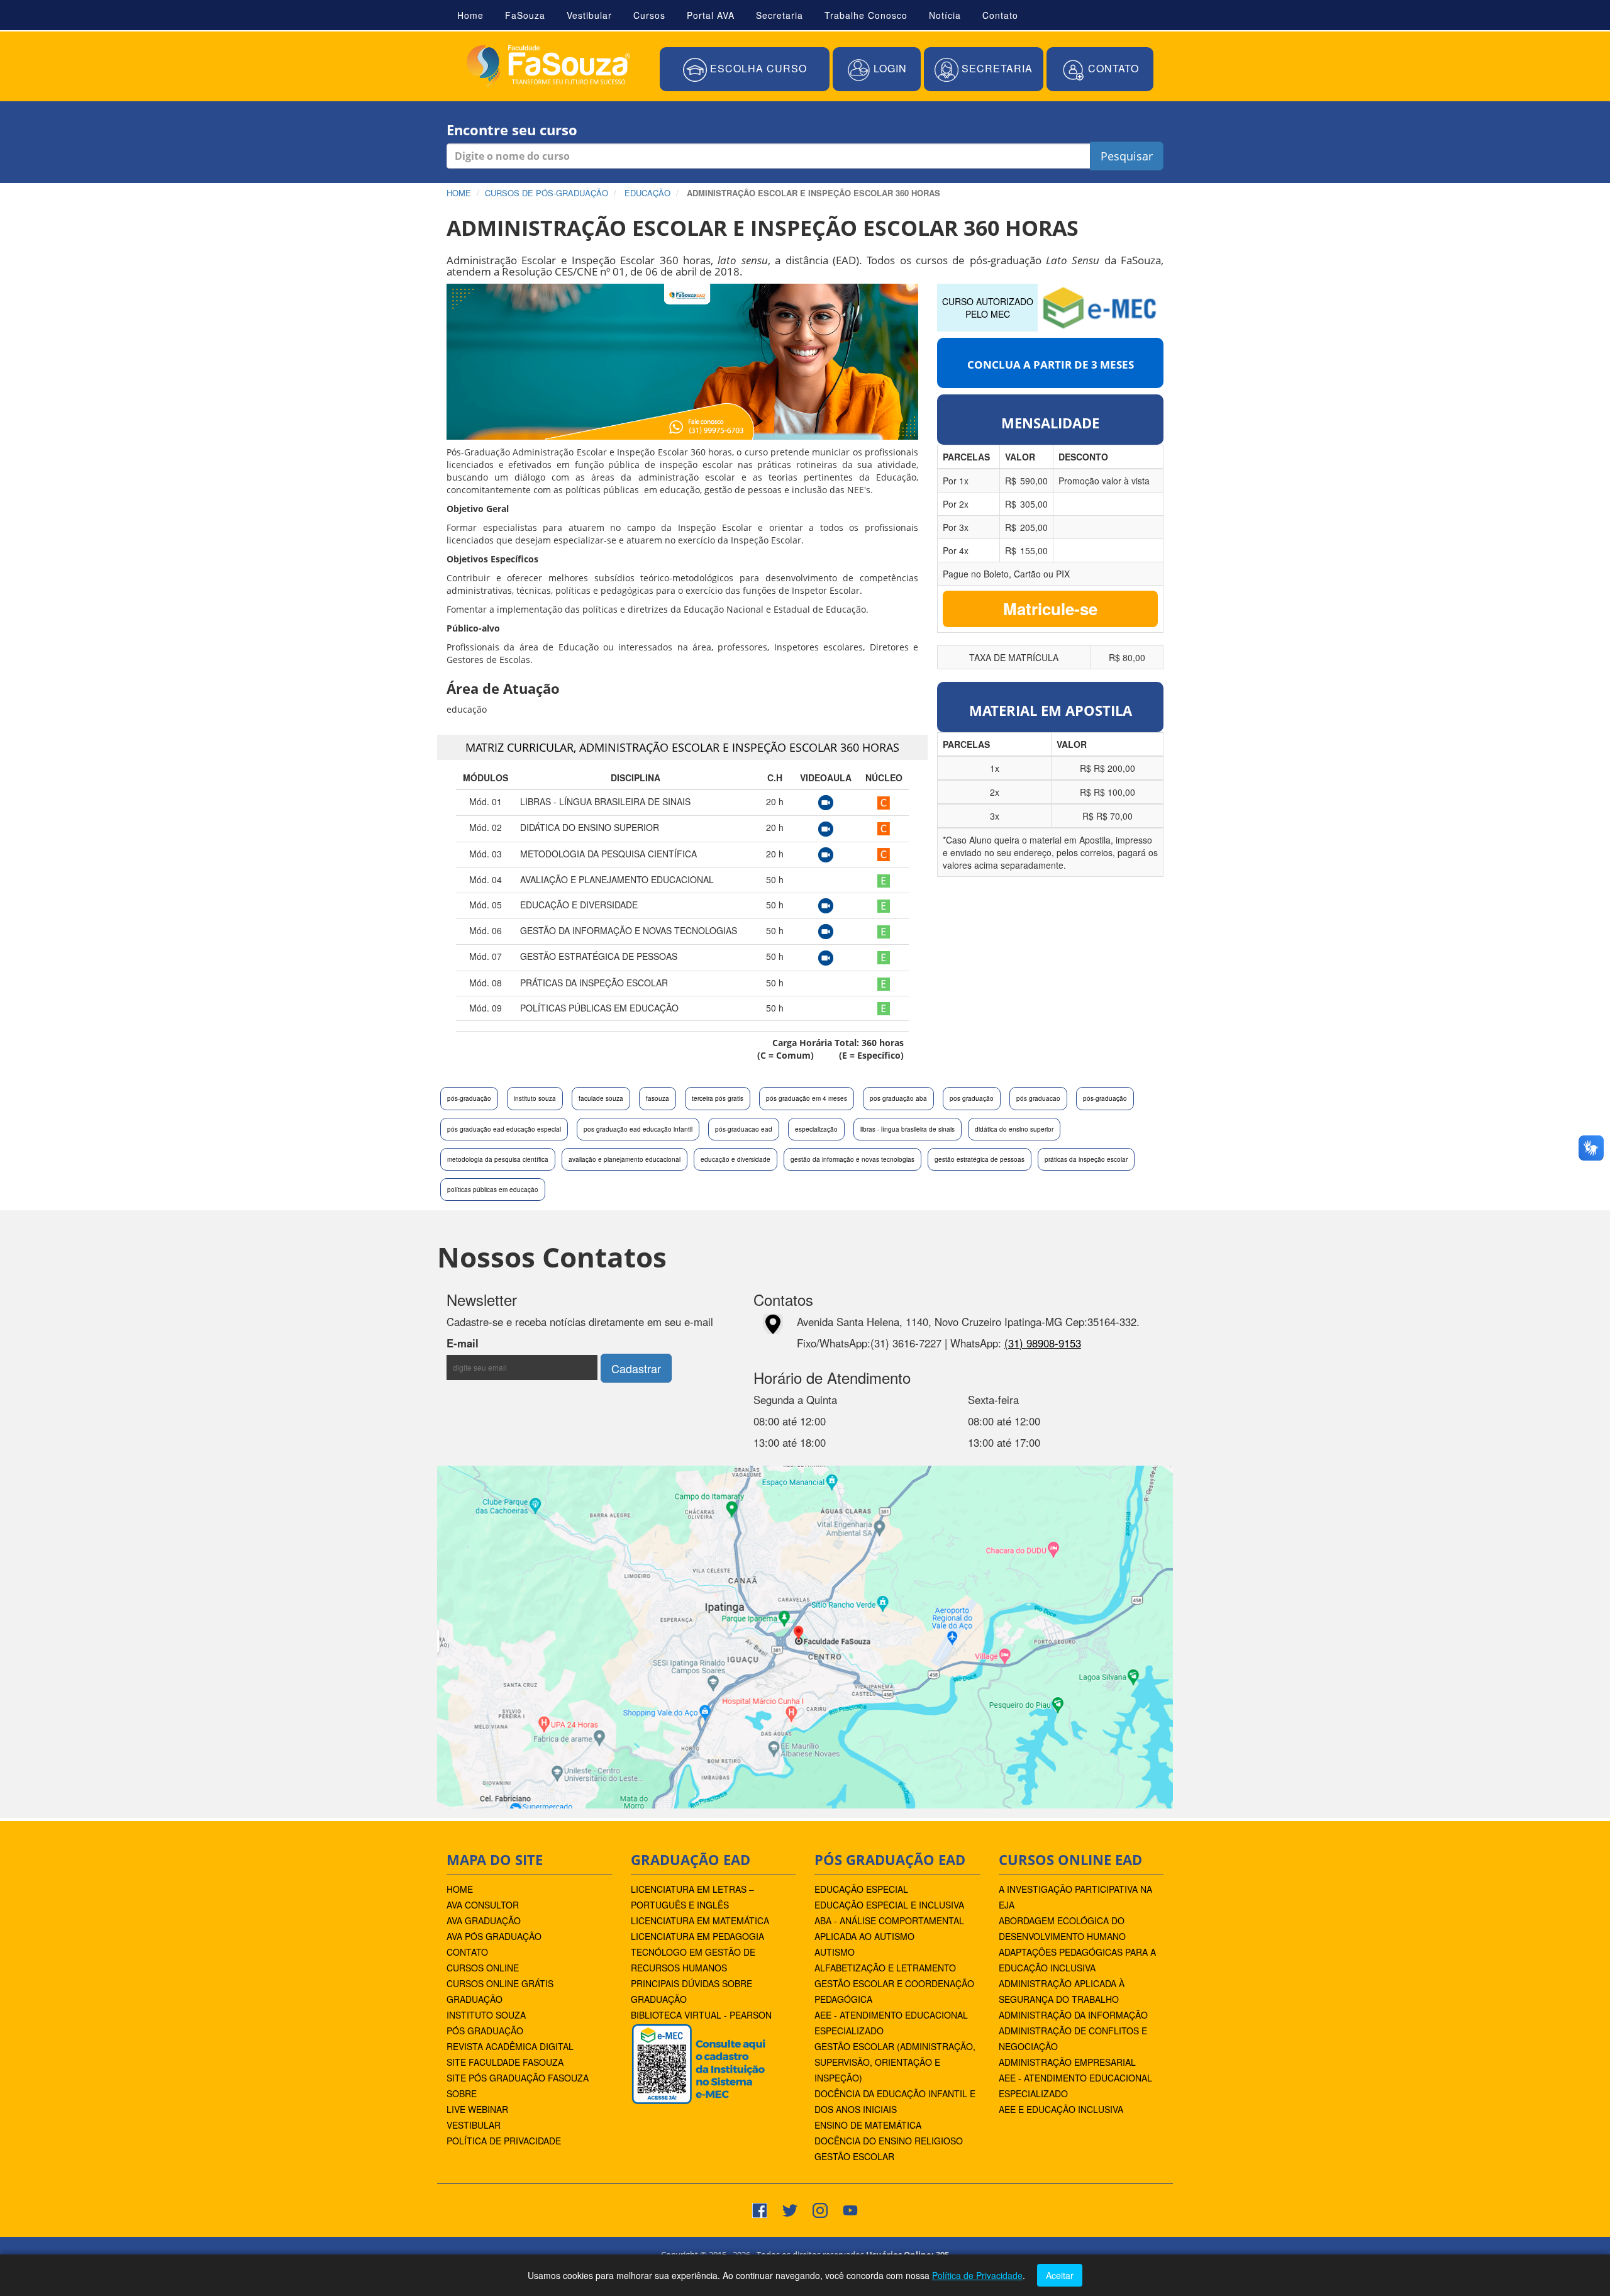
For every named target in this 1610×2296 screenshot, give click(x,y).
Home (470, 15)
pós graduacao (1038, 1098)
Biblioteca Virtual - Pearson (701, 2015)
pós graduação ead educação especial (504, 1129)
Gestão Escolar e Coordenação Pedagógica (894, 1991)
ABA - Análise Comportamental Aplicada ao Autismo (889, 1928)
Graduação (475, 1999)
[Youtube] (850, 2209)
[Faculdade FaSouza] (548, 66)
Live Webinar (477, 2109)
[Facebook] (760, 2209)
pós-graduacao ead (744, 1129)
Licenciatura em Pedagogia (697, 1936)
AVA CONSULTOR (483, 1905)
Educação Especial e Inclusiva (889, 1905)
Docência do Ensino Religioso (889, 2141)
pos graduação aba (898, 1098)
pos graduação (972, 1098)
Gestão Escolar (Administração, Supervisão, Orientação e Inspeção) (895, 2062)
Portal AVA (711, 15)
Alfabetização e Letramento (885, 1968)
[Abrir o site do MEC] (1101, 306)
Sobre (462, 2093)
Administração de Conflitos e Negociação (1073, 2038)
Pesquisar (1127, 156)
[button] (745, 70)
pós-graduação (469, 1098)
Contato (1000, 15)
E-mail (497, 1343)
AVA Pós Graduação (494, 1936)
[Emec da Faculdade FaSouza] (698, 2063)
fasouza (658, 1098)
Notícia (945, 15)
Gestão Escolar (854, 2156)
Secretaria (780, 15)
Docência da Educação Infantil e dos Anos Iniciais (895, 2101)
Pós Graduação (485, 2031)
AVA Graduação (484, 1920)
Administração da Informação (1073, 2015)
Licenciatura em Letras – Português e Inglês (692, 1897)
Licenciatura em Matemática (700, 1920)
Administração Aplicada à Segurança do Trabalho (1062, 1991)
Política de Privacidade (504, 2141)
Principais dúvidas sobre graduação (691, 1991)
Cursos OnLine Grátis (500, 1983)
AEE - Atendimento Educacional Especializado (891, 2023)
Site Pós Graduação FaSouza (518, 2078)
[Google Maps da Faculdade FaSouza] (805, 1636)
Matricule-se (1050, 609)
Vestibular (589, 15)
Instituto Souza (486, 2015)
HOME (460, 1889)
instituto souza (535, 1098)
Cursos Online (483, 1968)
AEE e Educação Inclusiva (1061, 2109)
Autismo (835, 1952)
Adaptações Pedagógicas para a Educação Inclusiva (1077, 1960)
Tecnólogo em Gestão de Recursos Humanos (693, 1960)
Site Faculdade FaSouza (505, 2062)
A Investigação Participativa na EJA (1075, 1897)
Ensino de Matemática (868, 2125)
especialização (816, 1129)
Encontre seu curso (512, 130)
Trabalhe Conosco (866, 15)
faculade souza (601, 1098)
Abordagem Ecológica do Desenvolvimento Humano (1062, 1928)
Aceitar (1060, 2275)
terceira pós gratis (718, 1098)
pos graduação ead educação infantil (638, 1129)
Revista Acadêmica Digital (510, 2046)
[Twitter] (790, 2209)
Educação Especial (861, 1889)
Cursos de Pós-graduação (547, 193)
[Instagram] (820, 2209)
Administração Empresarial (1067, 2062)
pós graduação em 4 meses (807, 1098)
